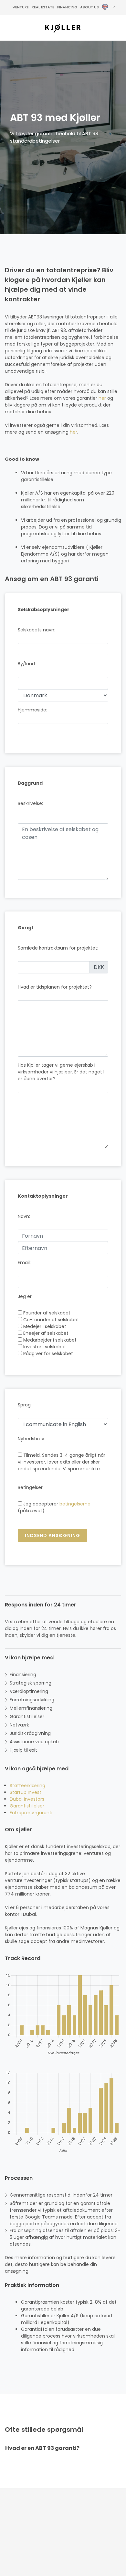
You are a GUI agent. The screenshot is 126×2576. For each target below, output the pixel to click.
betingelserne (75, 1504)
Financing (67, 7)
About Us (89, 7)
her (102, 398)
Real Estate (43, 7)
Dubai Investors (27, 1799)
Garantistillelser (27, 1806)
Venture (21, 7)
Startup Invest (26, 1792)
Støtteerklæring (27, 1786)
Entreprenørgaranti (31, 1813)
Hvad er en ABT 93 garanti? (42, 2448)
